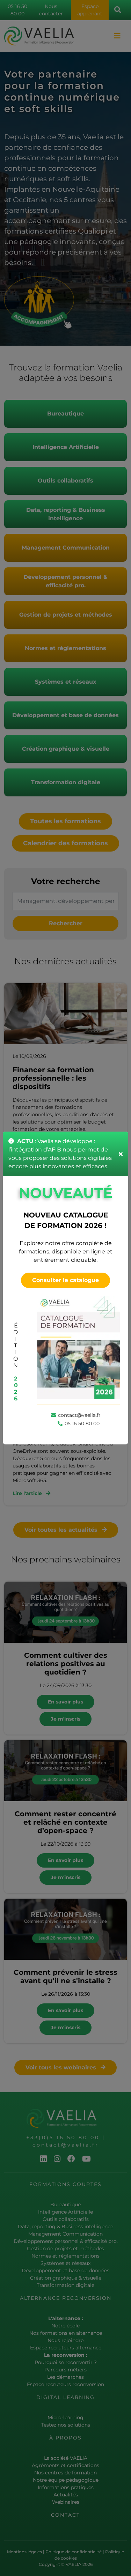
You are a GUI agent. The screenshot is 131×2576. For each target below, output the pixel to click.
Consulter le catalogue (65, 1280)
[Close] (121, 1154)
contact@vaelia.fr (79, 1415)
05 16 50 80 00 (82, 1423)
